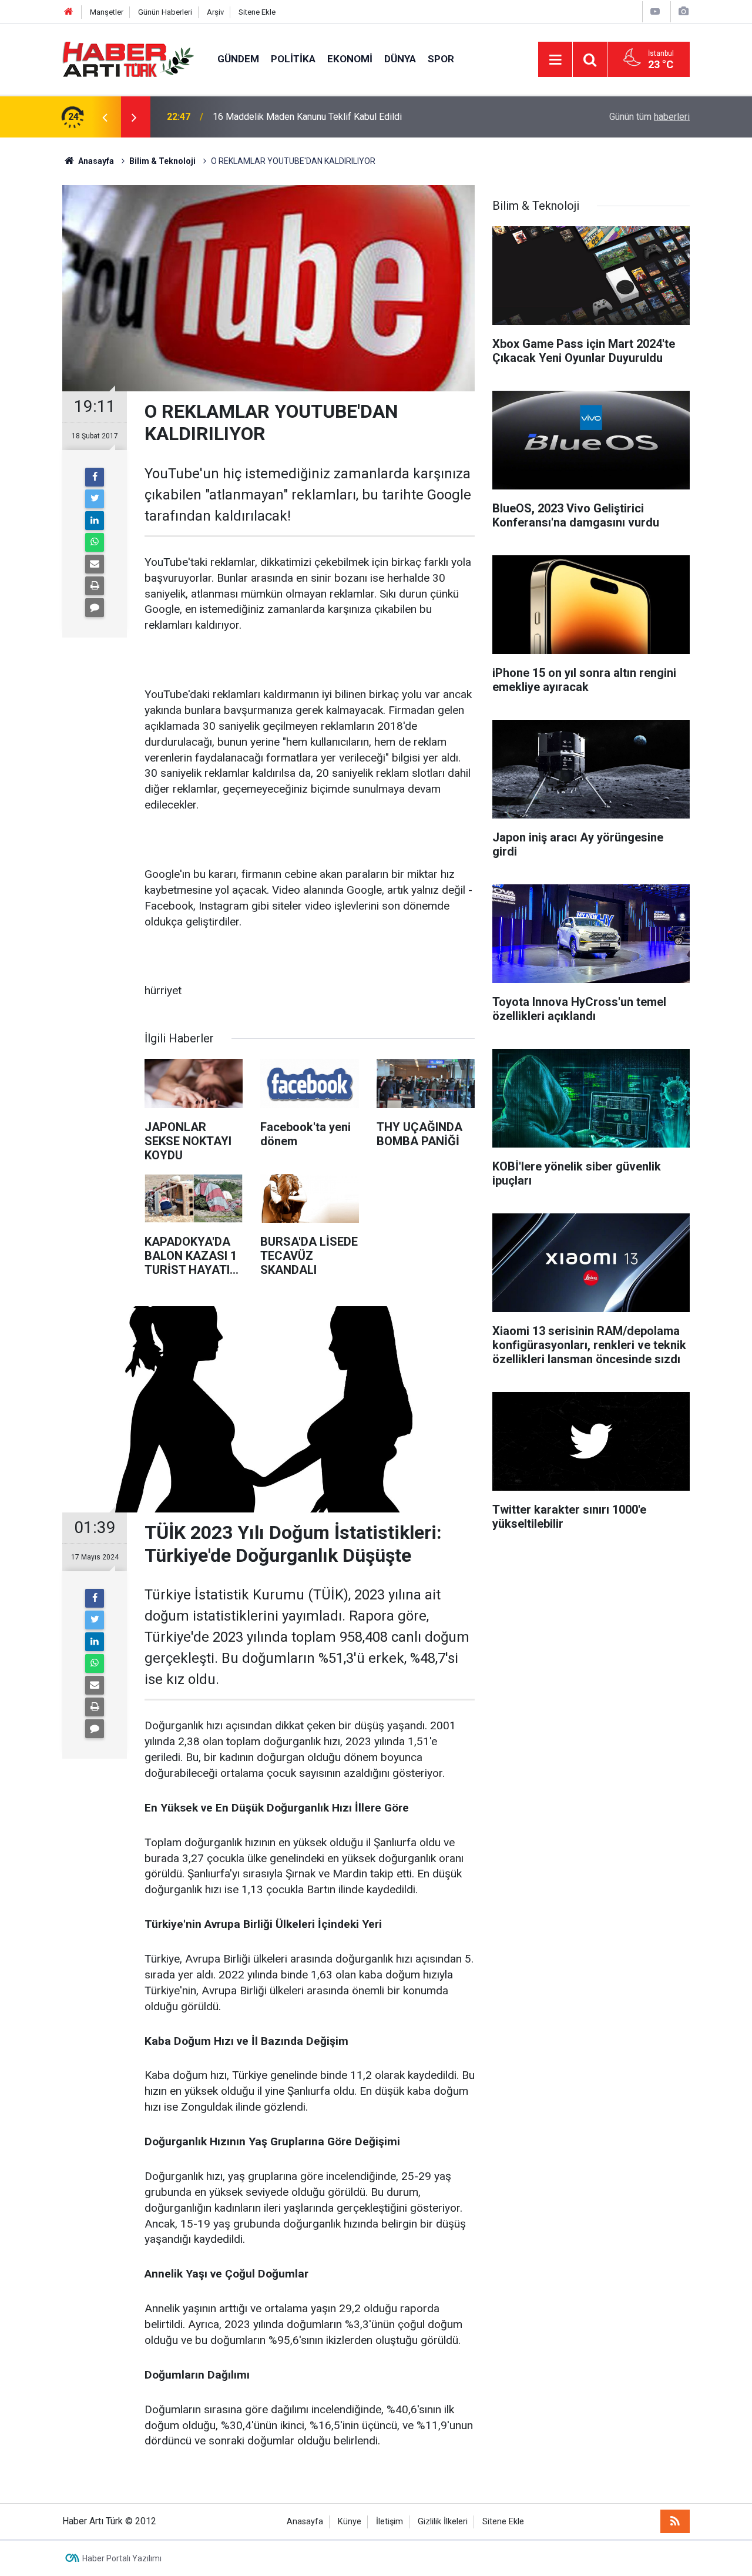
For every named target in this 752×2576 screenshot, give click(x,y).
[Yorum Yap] (95, 608)
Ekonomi (350, 59)
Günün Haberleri (165, 12)
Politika (293, 59)
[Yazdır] (95, 586)
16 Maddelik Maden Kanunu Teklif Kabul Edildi (307, 117)
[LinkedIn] (95, 521)
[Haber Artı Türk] (128, 58)
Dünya (400, 59)
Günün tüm (649, 117)
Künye (350, 2522)
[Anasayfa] (69, 12)
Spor (441, 59)
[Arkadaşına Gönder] (95, 564)
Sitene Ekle (257, 12)
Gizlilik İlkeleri (443, 2522)
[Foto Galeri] (683, 11)
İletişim (390, 2522)
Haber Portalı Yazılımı (122, 2558)
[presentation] (105, 117)
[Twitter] (95, 499)
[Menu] (555, 60)
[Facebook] (95, 477)
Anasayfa (305, 2522)
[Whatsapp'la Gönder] (95, 542)
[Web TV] (655, 11)
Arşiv (215, 12)
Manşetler (107, 12)
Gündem (238, 59)
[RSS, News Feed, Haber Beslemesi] (675, 2521)
